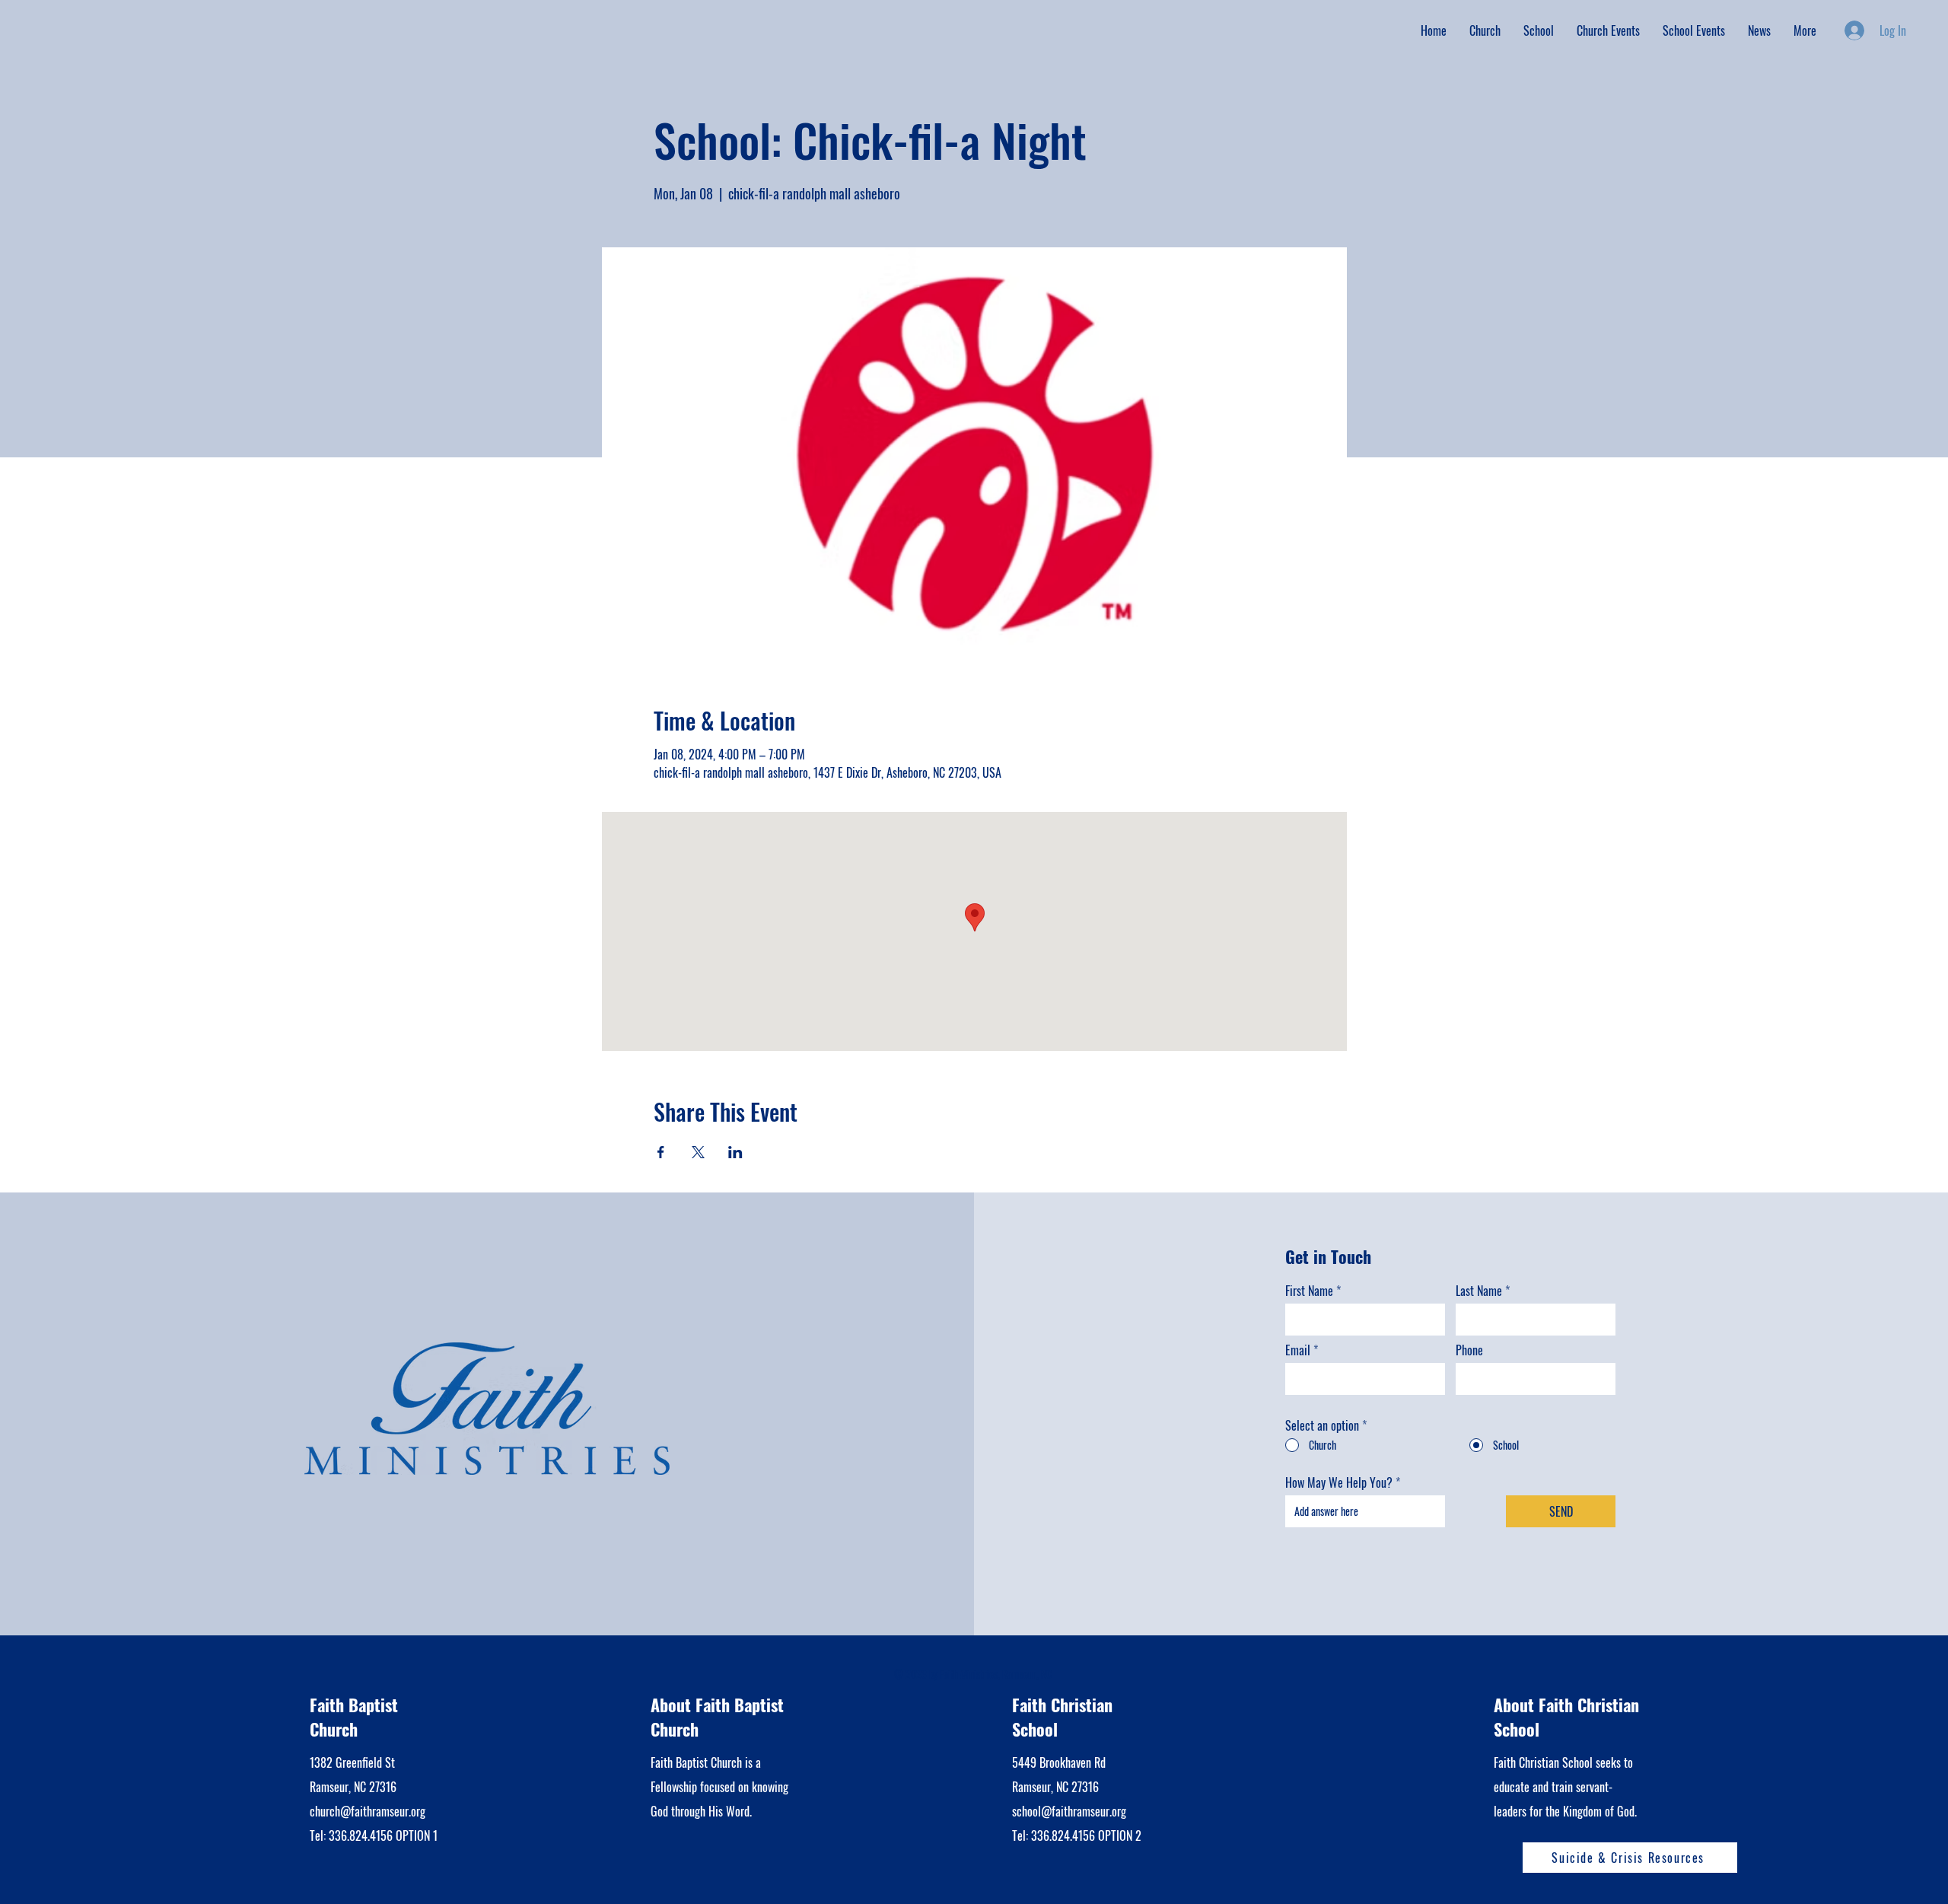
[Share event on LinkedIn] (735, 1152)
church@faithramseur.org (368, 1811)
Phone (1469, 1350)
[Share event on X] (698, 1152)
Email (1298, 1350)
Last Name (1479, 1291)
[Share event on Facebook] (661, 1152)
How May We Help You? (1339, 1482)
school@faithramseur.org (1069, 1811)
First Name (1309, 1291)
